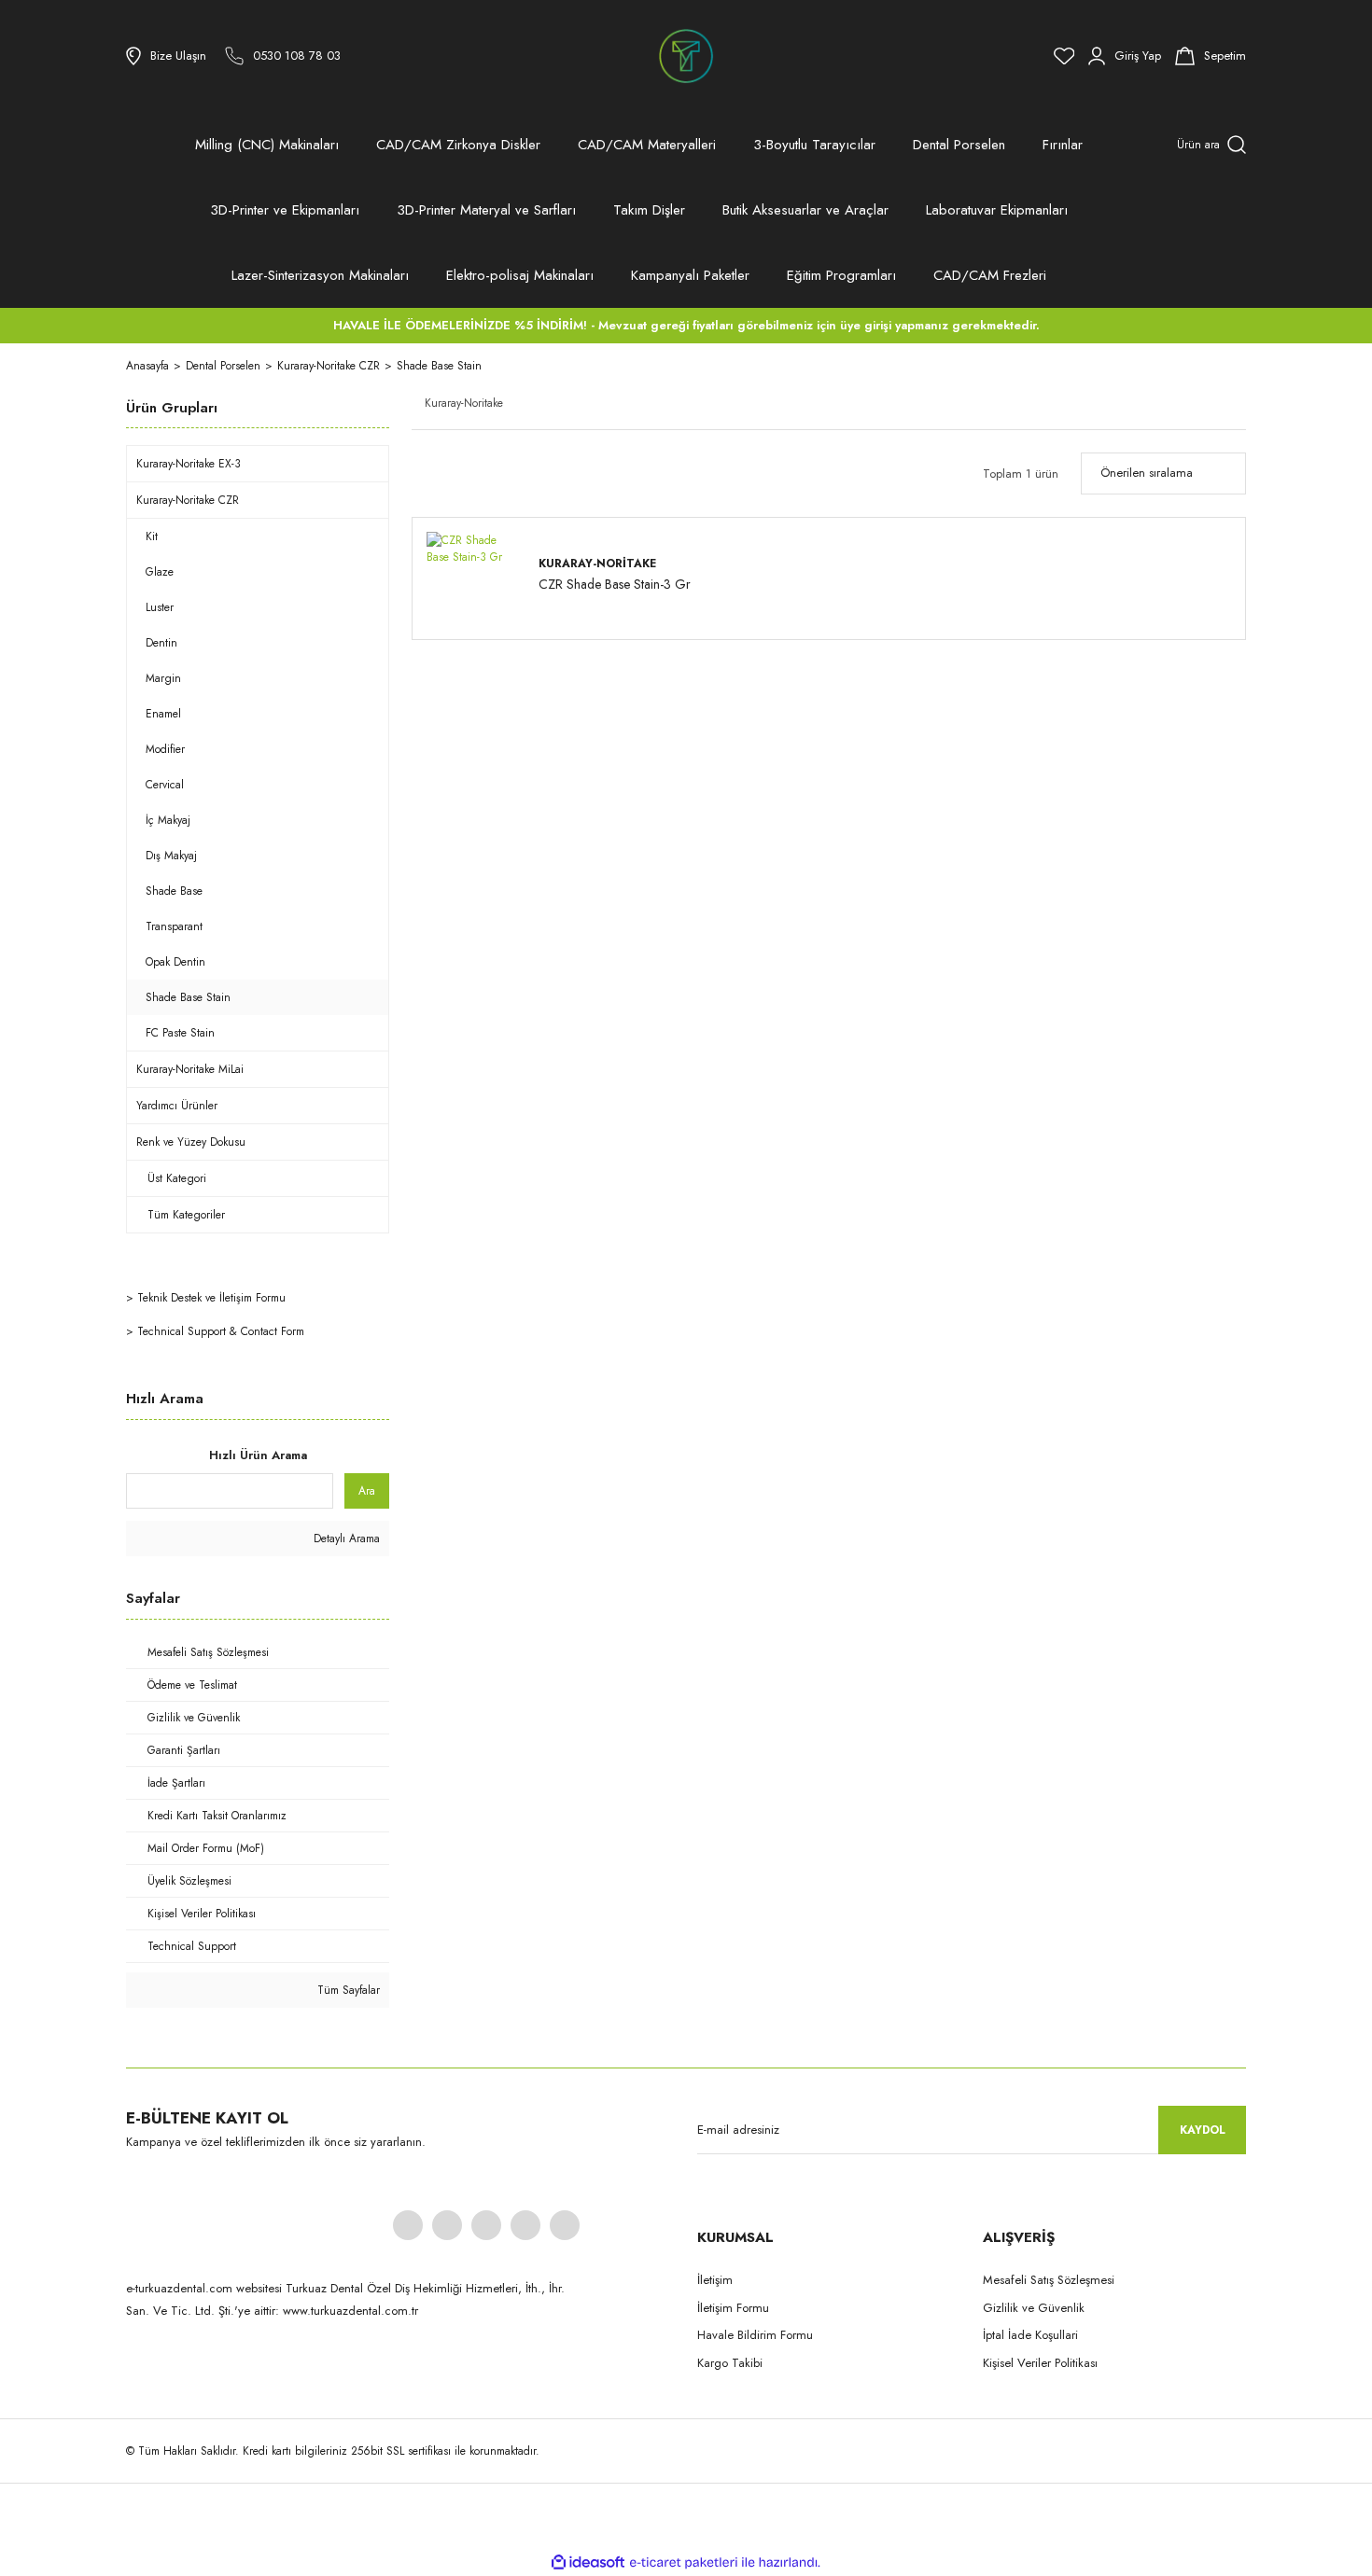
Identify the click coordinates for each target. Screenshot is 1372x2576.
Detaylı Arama (345, 1539)
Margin (163, 678)
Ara (367, 1491)
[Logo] (686, 56)
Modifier (165, 749)
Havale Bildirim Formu (755, 2335)
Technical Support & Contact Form (221, 1331)
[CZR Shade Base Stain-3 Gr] (473, 578)
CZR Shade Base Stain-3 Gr (615, 585)
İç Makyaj (168, 820)
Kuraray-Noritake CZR (188, 500)
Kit (152, 536)
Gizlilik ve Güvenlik (1034, 2308)
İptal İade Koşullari (1030, 2335)
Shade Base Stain (439, 366)
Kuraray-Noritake (597, 564)
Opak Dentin (175, 962)
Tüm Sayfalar (347, 1990)
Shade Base (174, 891)
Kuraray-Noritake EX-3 (189, 464)
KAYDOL (1203, 2130)
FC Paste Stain (180, 1033)
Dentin (161, 643)
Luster (160, 607)
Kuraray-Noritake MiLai (190, 1069)
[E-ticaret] (684, 2563)
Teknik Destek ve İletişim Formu (211, 1298)
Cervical (165, 785)
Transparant (174, 926)
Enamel (163, 714)
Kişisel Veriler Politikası (1040, 2363)
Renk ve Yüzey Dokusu (191, 1142)
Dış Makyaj (171, 856)
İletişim (715, 2280)
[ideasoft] (588, 2562)
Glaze (160, 572)
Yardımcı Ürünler (177, 1106)
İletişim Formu (733, 2308)
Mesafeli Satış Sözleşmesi (1049, 2280)
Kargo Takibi (730, 2363)
